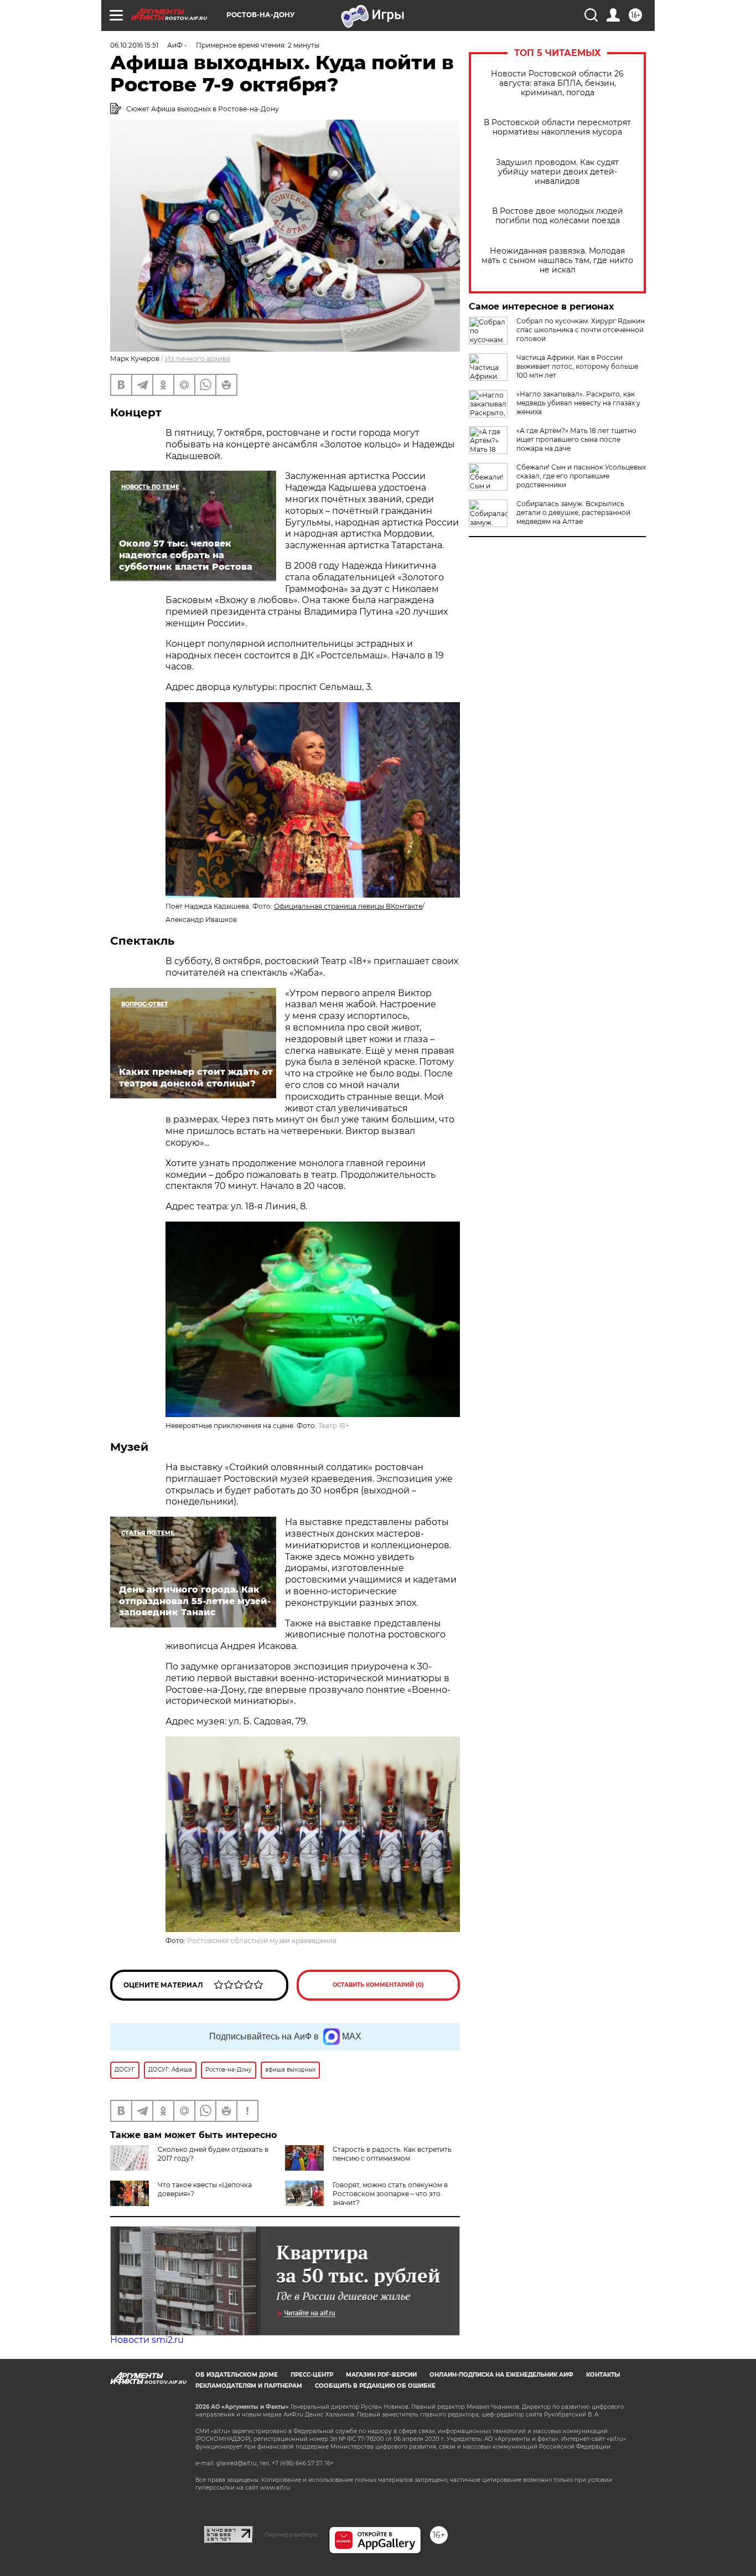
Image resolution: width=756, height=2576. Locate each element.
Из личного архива (198, 359)
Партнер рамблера (291, 2534)
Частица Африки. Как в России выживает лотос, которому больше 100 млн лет (577, 366)
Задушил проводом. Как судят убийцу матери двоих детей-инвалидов (557, 172)
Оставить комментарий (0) (378, 1985)
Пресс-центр (312, 2375)
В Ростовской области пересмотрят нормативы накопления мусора (557, 127)
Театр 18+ (334, 1426)
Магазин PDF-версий (381, 2375)
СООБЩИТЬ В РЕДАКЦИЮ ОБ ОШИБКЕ (375, 2386)
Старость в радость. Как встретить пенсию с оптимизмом (392, 2154)
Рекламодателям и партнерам (249, 2386)
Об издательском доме (237, 2375)
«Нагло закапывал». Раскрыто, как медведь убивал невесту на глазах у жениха (578, 403)
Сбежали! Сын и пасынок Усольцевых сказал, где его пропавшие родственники (581, 476)
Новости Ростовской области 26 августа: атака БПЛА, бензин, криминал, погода (557, 83)
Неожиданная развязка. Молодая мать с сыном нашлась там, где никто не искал (557, 261)
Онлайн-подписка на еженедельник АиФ (501, 2375)
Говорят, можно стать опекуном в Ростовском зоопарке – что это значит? (390, 2194)
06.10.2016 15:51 (134, 45)
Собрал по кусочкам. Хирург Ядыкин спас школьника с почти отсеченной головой (581, 330)
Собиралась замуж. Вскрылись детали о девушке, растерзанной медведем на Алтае (573, 512)
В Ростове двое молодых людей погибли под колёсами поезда (558, 216)
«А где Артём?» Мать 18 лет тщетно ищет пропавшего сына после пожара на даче (576, 439)
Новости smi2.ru (147, 2340)
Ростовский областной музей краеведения (262, 1941)
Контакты (603, 2375)
